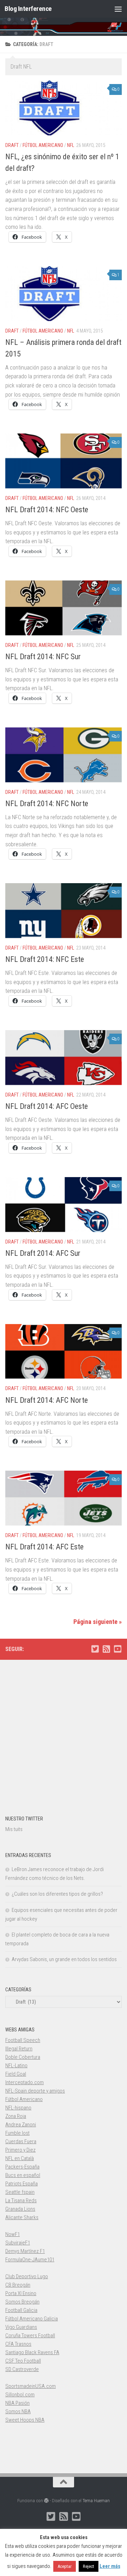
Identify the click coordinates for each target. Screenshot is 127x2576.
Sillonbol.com (20, 2395)
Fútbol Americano (43, 145)
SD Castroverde (22, 2369)
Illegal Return (19, 2049)
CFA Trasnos (18, 2344)
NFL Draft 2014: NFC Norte (47, 804)
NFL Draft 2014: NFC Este (45, 959)
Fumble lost (17, 2133)
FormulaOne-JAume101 (30, 2260)
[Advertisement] (64, 1734)
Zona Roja (16, 2116)
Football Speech (23, 2040)
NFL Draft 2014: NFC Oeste (47, 510)
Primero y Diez (20, 2150)
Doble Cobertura (23, 2057)
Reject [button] (89, 2566)
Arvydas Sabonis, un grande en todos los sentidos (64, 1959)
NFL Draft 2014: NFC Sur (43, 657)
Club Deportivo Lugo (27, 2276)
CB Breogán (18, 2285)
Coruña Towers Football (30, 2336)
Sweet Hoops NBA (25, 2420)
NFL (71, 145)
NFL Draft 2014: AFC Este (44, 1547)
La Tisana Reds (21, 2201)
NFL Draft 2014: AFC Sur (43, 1253)
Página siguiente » (98, 1622)
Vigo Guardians (21, 2327)
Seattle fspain (20, 2192)
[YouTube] (117, 1649)
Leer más (110, 2566)
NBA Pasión (17, 2403)
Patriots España (22, 2184)
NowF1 (13, 2234)
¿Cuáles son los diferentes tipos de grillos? (57, 1894)
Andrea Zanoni (21, 2125)
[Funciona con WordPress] (46, 2501)
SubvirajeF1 (18, 2243)
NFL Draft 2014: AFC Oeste (47, 1106)
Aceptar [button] (65, 2566)
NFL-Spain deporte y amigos (35, 2091)
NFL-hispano (18, 2108)
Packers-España (22, 2167)
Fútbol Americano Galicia (32, 2319)
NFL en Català (20, 2158)
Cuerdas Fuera (21, 2141)
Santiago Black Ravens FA (32, 2352)
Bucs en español (23, 2175)
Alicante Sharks (22, 2217)
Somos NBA (18, 2411)
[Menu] (118, 9)
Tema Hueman (96, 2501)
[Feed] (106, 1649)
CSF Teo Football (23, 2361)
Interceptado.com (25, 2082)
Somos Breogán (22, 2302)
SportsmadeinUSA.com (31, 2386)
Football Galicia (21, 2310)
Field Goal (16, 2074)
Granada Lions (20, 2209)
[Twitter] (95, 1649)
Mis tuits (14, 1829)
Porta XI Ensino (21, 2293)
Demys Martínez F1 (25, 2251)
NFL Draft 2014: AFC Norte (47, 1400)
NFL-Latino (16, 2066)
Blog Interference (28, 9)
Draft (12, 145)
